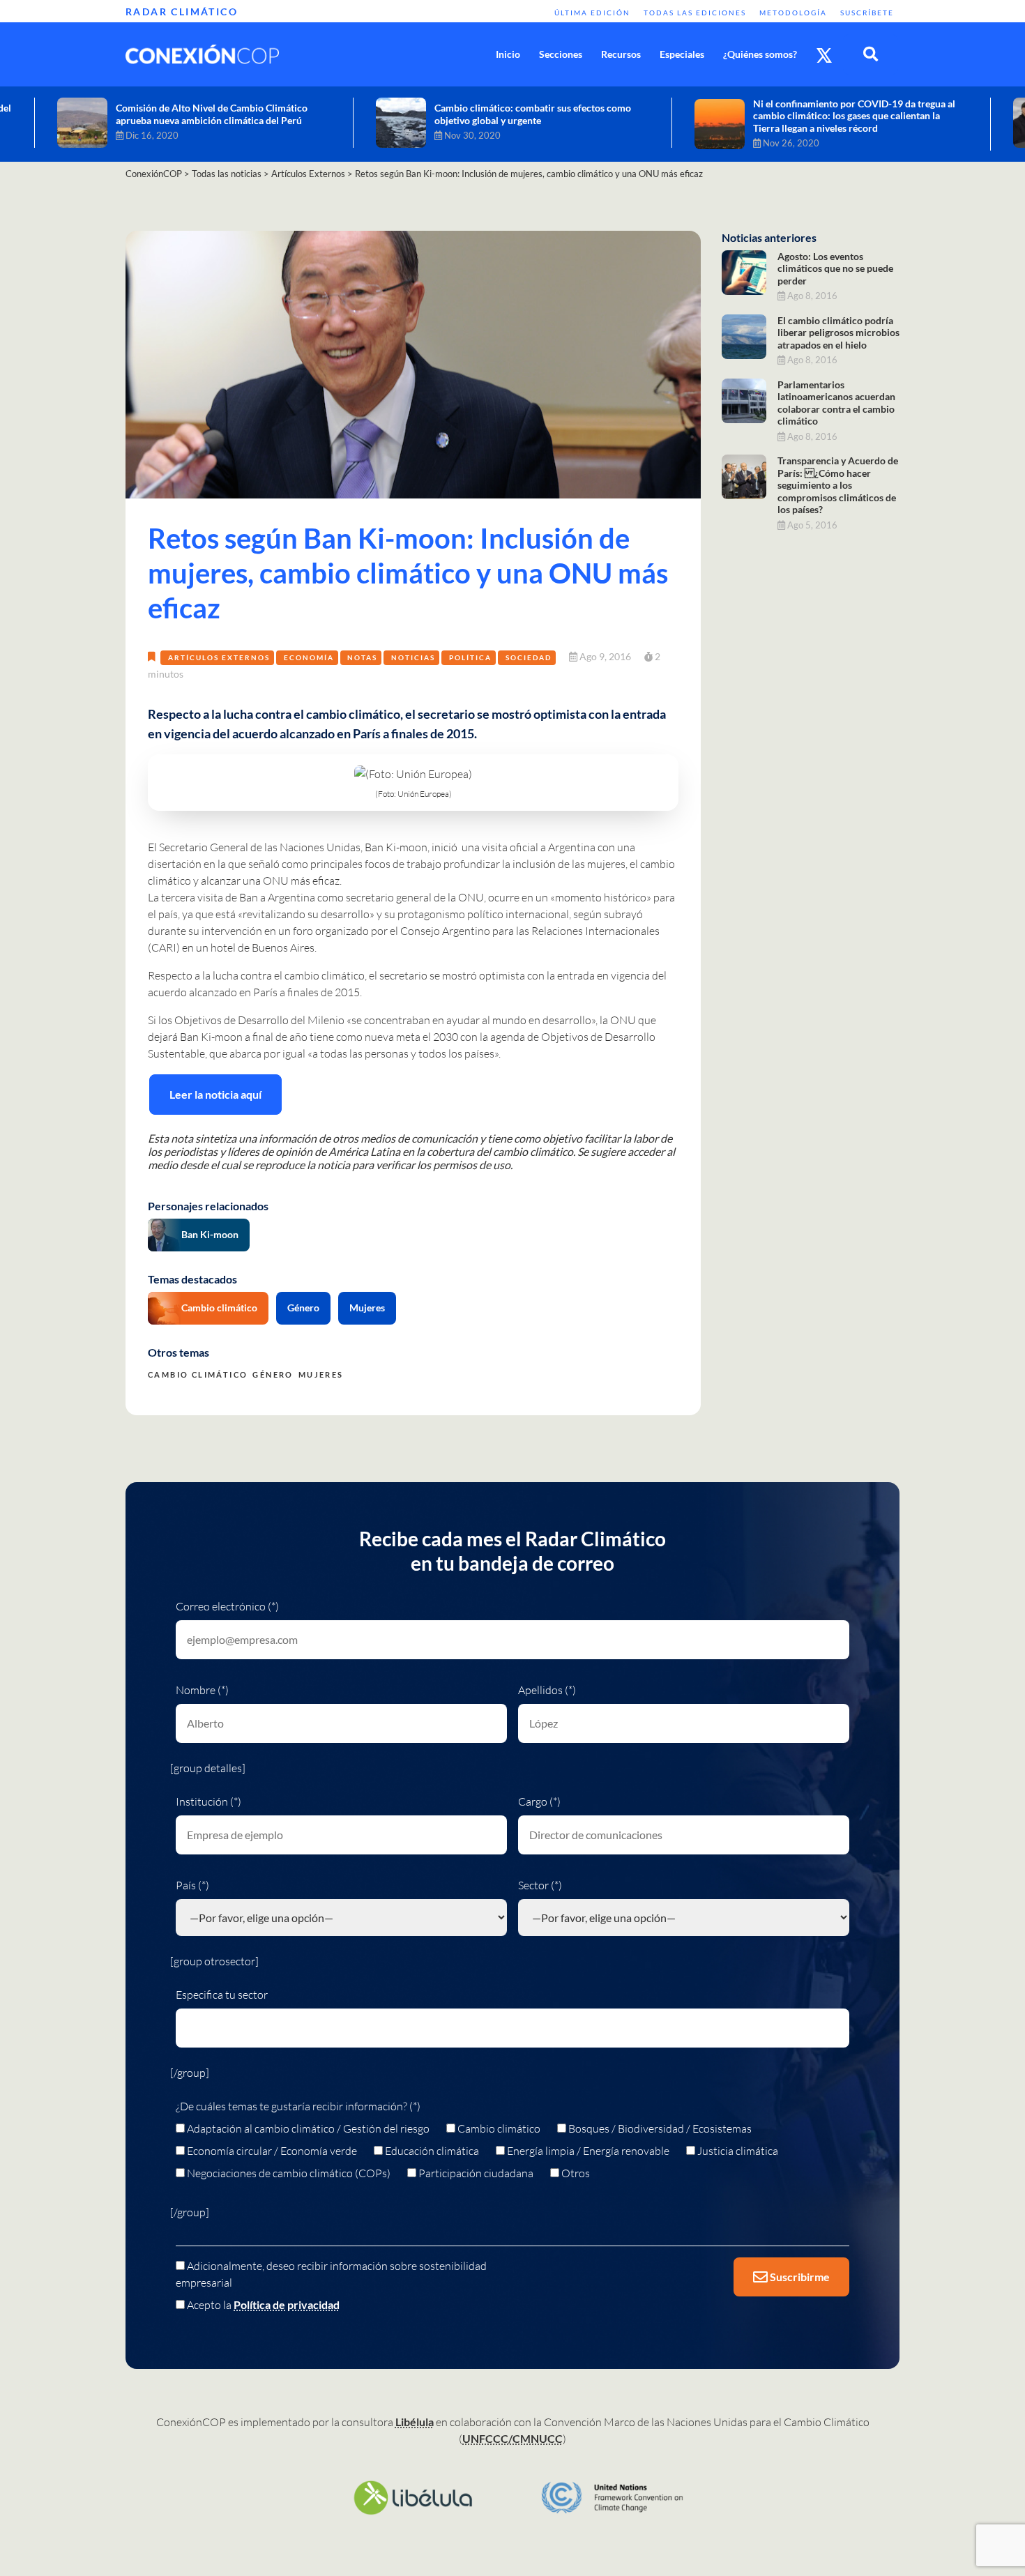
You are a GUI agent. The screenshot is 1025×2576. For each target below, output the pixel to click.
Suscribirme (799, 2277)
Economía (309, 657)
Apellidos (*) (547, 1690)
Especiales (682, 54)
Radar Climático (182, 12)
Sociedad (529, 657)
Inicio (508, 54)
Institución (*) (208, 1801)
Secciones (561, 54)
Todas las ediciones (695, 13)
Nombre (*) (202, 1690)
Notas (362, 657)
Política (470, 657)
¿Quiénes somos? (760, 54)
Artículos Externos (219, 657)
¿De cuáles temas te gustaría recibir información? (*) (298, 2106)
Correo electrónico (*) (227, 1606)
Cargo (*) (539, 1801)
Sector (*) (540, 1885)
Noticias (413, 657)
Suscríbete (867, 13)
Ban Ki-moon (210, 1234)
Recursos (621, 54)
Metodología (793, 13)
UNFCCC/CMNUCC (512, 2438)
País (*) (192, 1885)
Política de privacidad (287, 2304)
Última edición (592, 13)
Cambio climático (219, 1308)
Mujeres (367, 1308)
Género (303, 1308)
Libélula (415, 2422)
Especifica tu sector (222, 1995)
